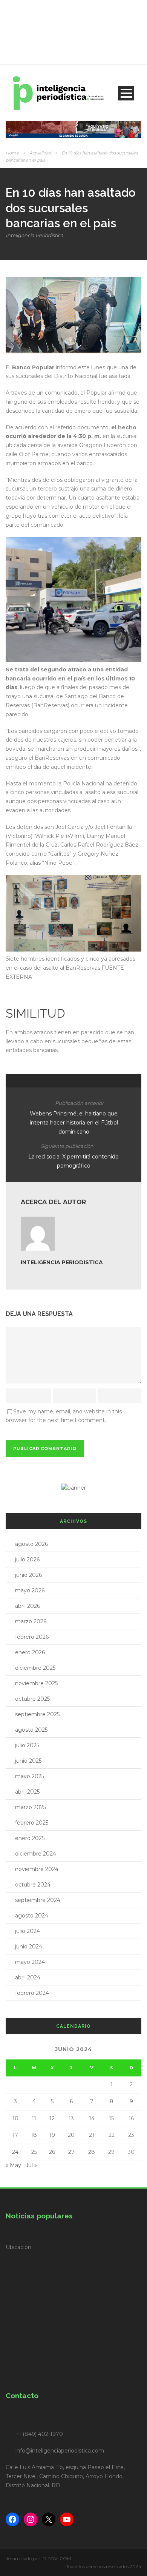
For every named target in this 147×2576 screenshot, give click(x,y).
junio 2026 (28, 1575)
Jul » (31, 2165)
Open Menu (126, 93)
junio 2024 (29, 1947)
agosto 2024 (32, 1916)
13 (71, 2118)
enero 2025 (30, 1838)
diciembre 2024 (36, 1854)
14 (92, 2118)
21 (92, 2135)
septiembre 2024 (38, 1900)
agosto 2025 (31, 1730)
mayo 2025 (30, 1776)
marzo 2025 (31, 1807)
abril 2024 (28, 1978)
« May (13, 2165)
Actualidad (40, 153)
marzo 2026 (31, 1621)
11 (34, 2118)
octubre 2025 (32, 1699)
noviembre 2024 (37, 1869)
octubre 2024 (33, 1885)
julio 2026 (27, 1559)
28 (92, 2152)
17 (15, 2135)
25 (34, 2152)
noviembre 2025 (36, 1683)
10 (15, 2118)
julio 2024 (28, 1931)
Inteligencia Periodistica (34, 235)
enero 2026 (30, 1652)
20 (71, 2135)
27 (71, 2152)
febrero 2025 (32, 1823)
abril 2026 (28, 1606)
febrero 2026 (32, 1637)
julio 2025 (27, 1745)
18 (34, 2135)
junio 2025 (28, 1761)
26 (52, 2152)
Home (12, 153)
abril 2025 (27, 1792)
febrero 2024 (32, 1993)
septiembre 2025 (37, 1714)
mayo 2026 (30, 1590)
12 (52, 2118)
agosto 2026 (31, 1544)
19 (52, 2135)
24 (15, 2152)
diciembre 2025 (35, 1668)
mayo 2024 (30, 1962)
